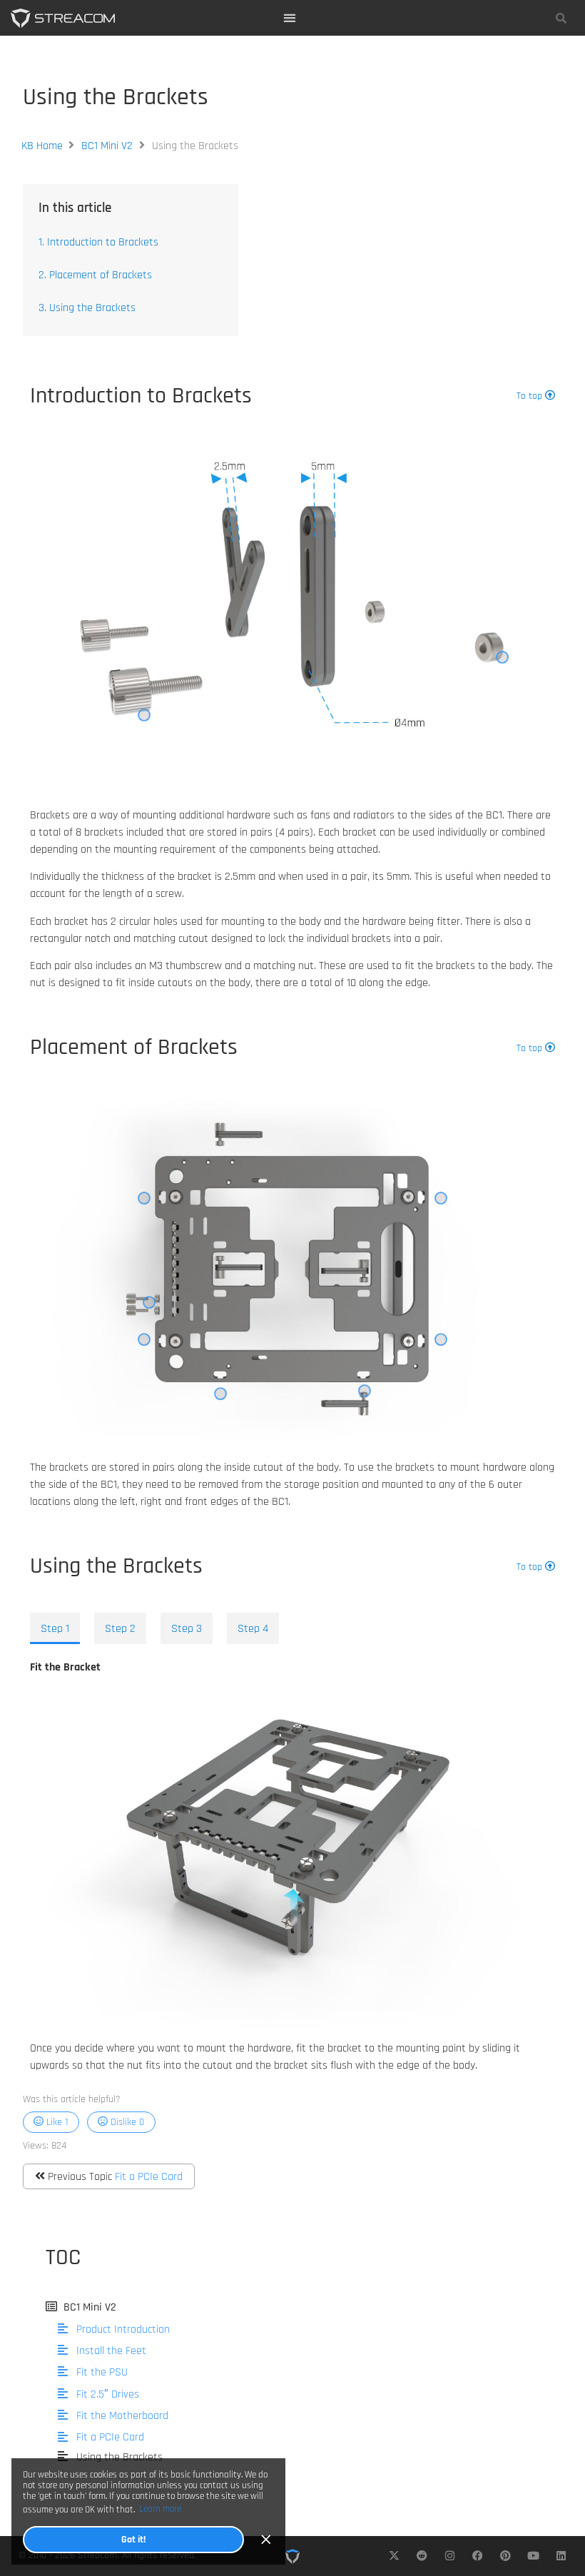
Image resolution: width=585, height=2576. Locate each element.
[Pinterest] (505, 2556)
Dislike (126, 2122)
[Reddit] (422, 2556)
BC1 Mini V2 (108, 146)
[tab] (55, 1628)
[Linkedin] (561, 2556)
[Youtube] (533, 2556)
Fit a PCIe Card (149, 2176)
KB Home (44, 146)
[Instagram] (450, 2556)
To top (529, 395)
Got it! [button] (133, 2539)
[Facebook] (478, 2556)
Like (56, 2122)
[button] (289, 18)
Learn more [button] (160, 2509)
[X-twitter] (394, 2556)
